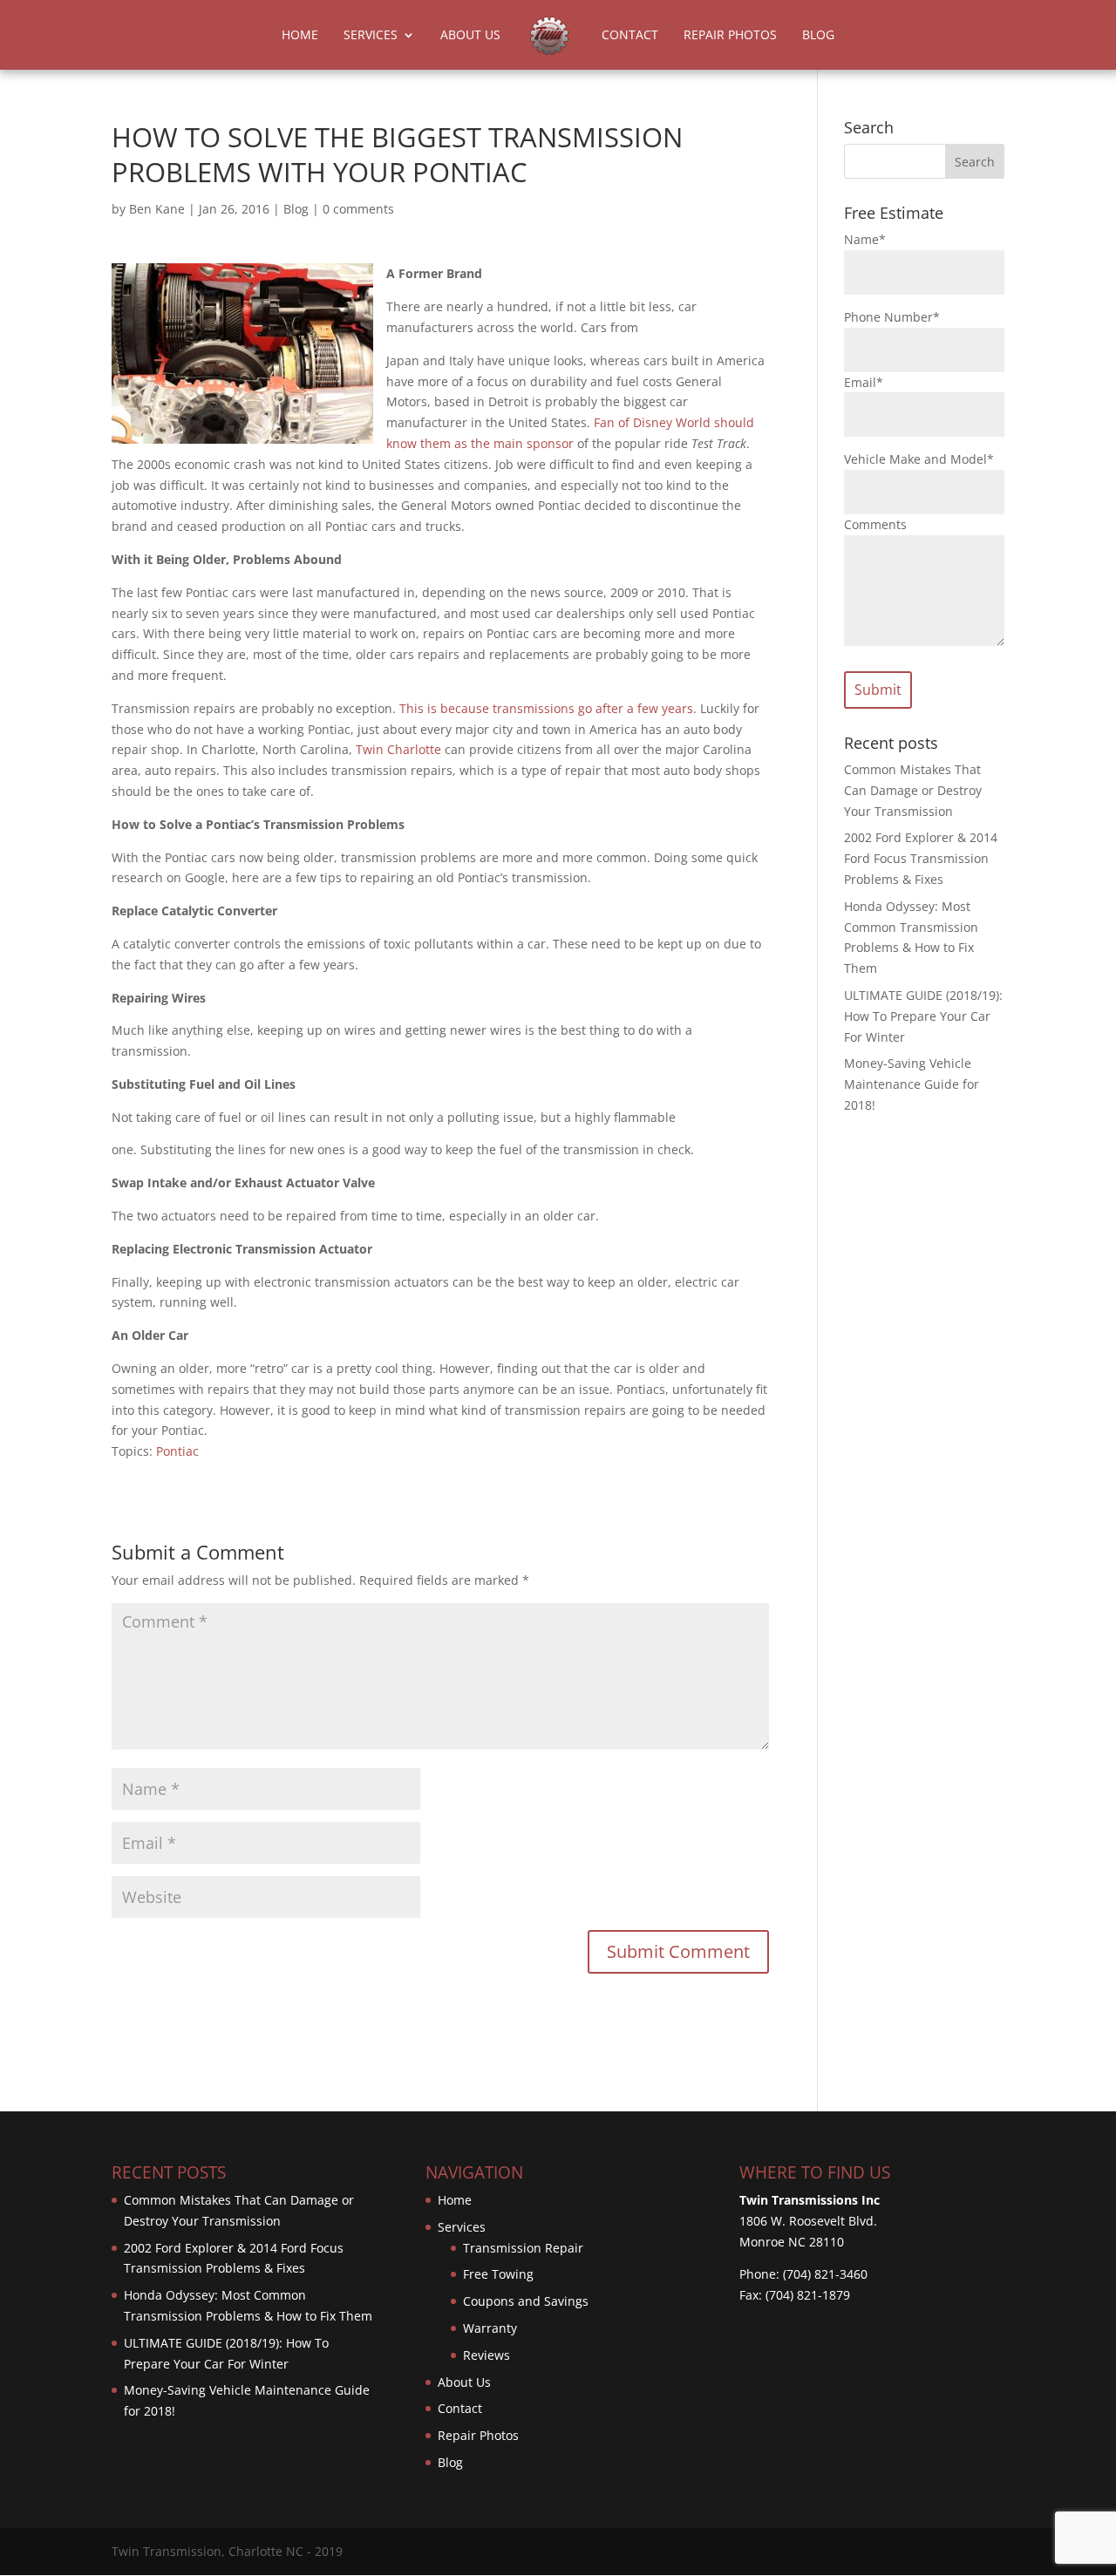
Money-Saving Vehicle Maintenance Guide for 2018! (912, 1084)
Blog (818, 36)
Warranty (490, 2328)
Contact (630, 36)
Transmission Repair (523, 2248)
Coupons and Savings (526, 2301)
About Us (470, 36)
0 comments (358, 209)
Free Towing (498, 2274)
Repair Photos (730, 36)
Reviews (487, 2355)
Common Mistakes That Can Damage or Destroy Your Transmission (913, 790)
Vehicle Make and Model (919, 459)
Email (864, 382)
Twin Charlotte (398, 749)
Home (300, 36)
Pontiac (177, 1451)
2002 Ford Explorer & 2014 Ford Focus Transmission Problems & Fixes (921, 858)
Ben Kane (157, 209)
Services (371, 36)
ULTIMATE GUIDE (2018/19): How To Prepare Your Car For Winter (923, 1016)
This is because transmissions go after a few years (546, 708)
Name (865, 239)
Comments (875, 524)
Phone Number (892, 317)
